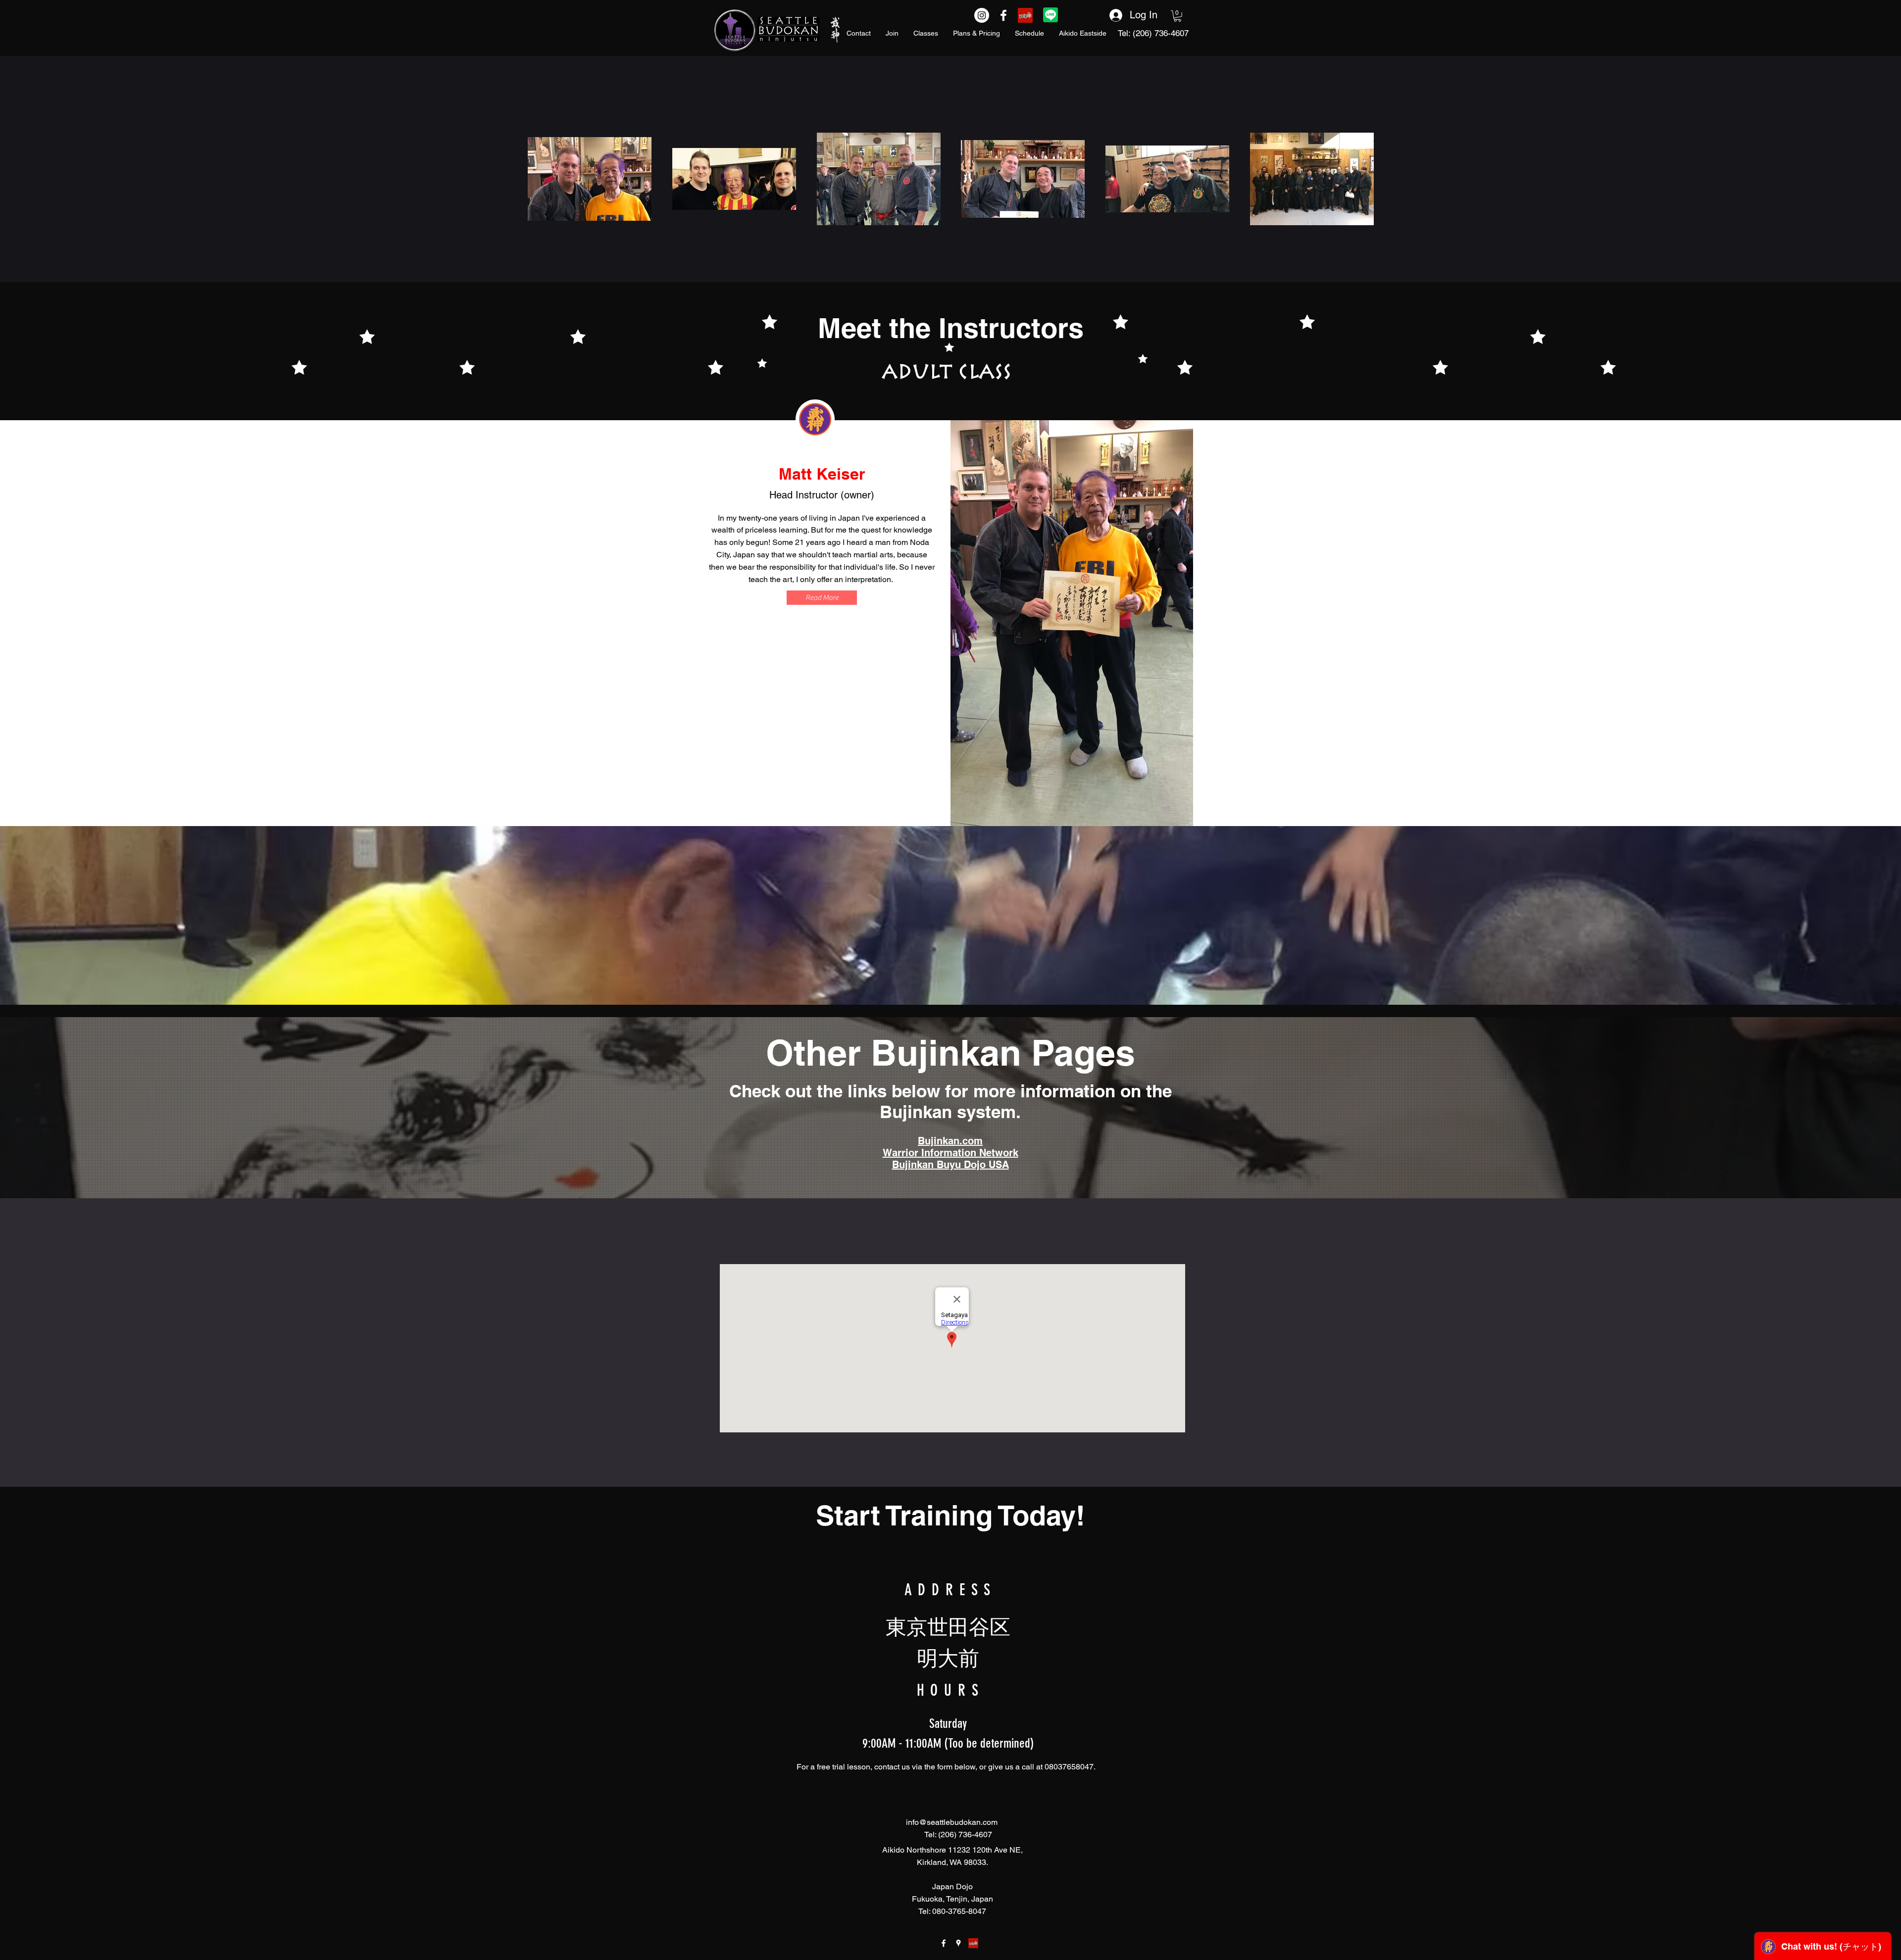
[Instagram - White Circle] (982, 15)
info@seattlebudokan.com (952, 1822)
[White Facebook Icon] (1003, 15)
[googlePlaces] (958, 1943)
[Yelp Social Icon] (1025, 15)
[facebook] (944, 1943)
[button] (1177, 16)
